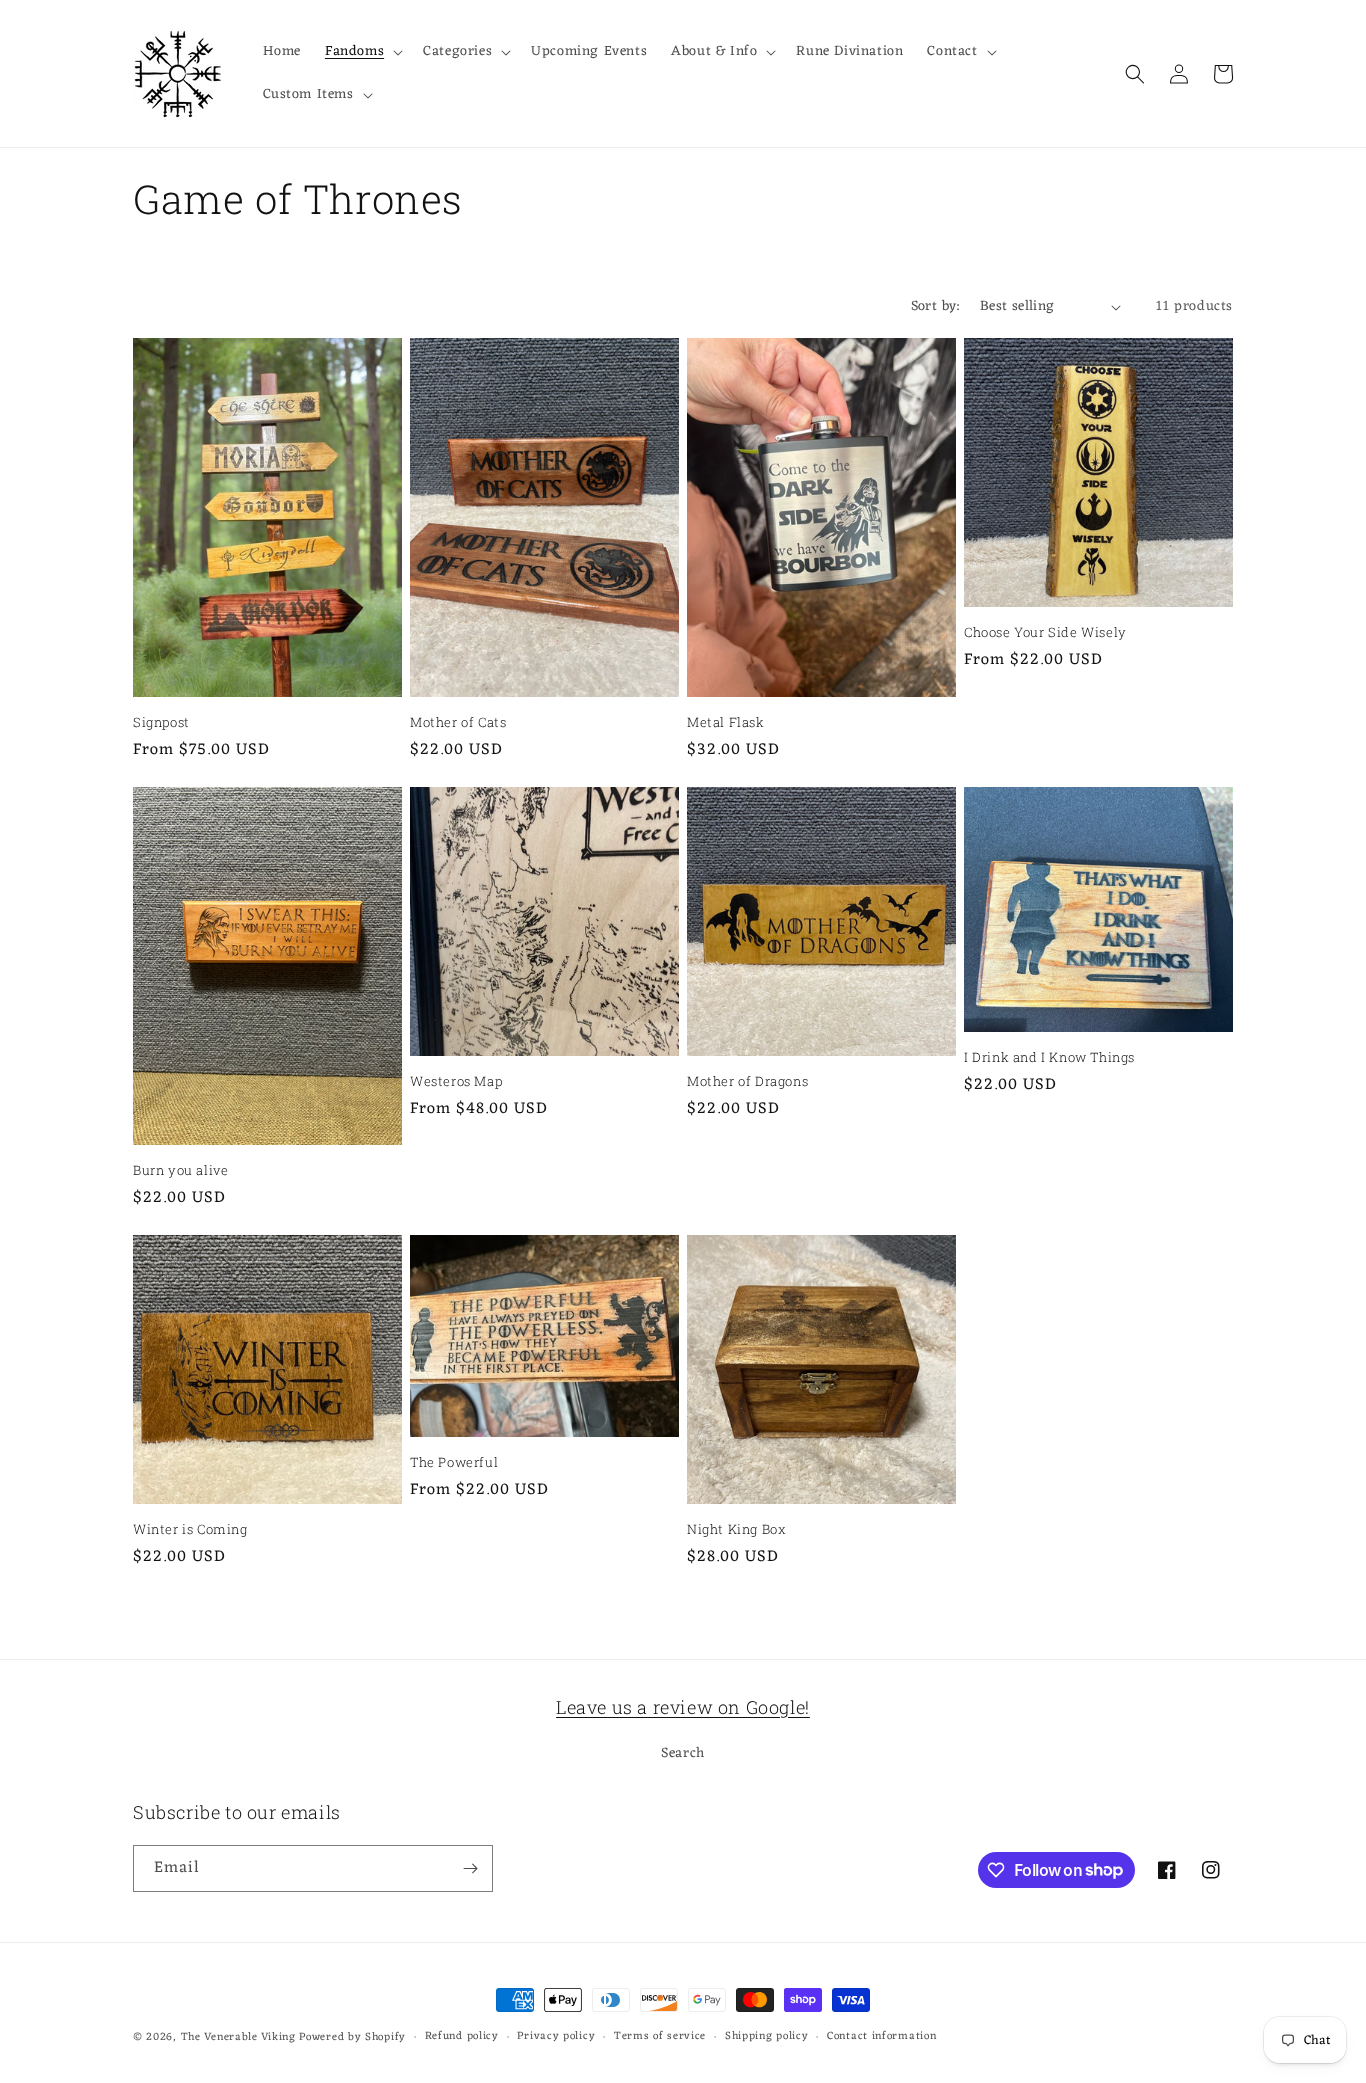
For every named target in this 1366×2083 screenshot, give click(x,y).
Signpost (161, 722)
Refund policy (462, 2036)
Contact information (881, 2036)
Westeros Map (456, 1081)
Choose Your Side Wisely (1045, 632)
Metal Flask (726, 722)
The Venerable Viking (238, 2037)
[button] (362, 52)
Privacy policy (556, 2036)
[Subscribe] (470, 1868)
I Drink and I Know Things (1049, 1057)
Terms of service (660, 2036)
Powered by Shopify (352, 2037)
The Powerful (454, 1462)
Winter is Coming (190, 1529)
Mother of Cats (458, 722)
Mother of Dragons (747, 1081)
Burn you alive (180, 1170)
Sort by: (935, 306)
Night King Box (736, 1529)
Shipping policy (767, 2036)
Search (683, 1753)
